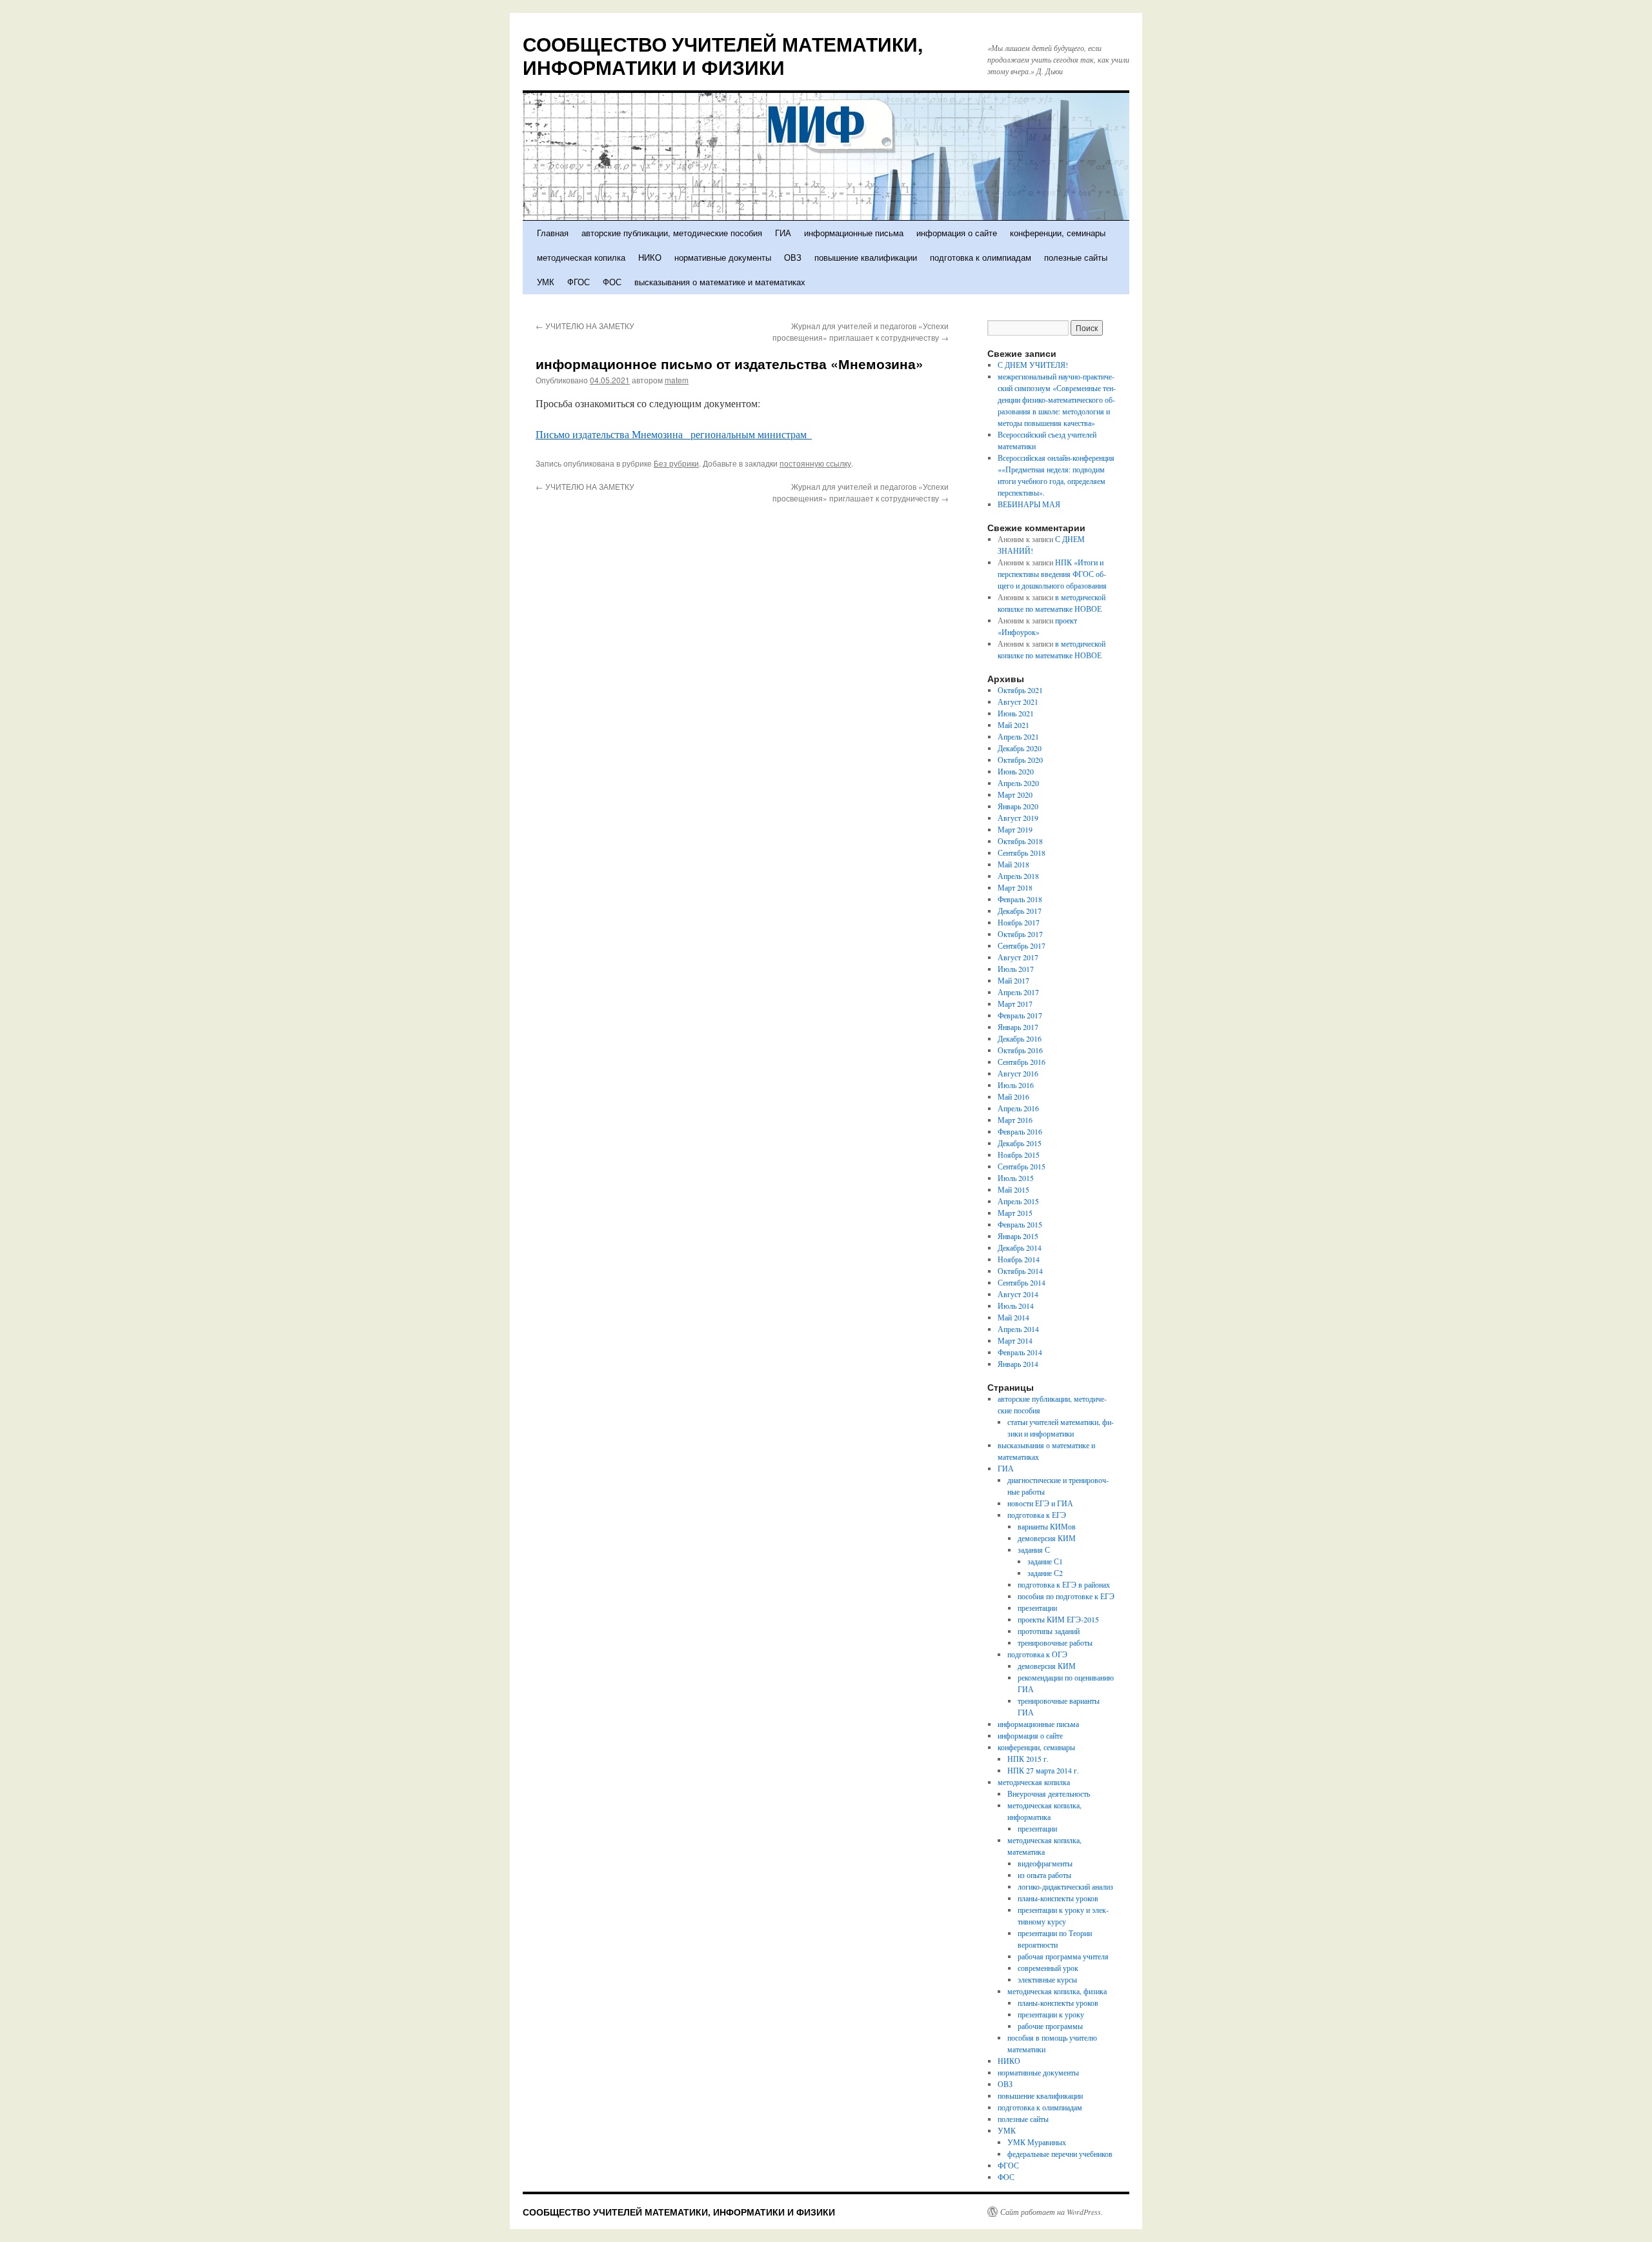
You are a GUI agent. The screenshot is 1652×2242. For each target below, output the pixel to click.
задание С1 (1045, 1561)
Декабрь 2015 (1020, 1143)
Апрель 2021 (1018, 736)
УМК (546, 282)
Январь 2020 (1018, 806)
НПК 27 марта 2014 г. (1043, 1770)
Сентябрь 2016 (1022, 1062)
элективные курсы (1047, 1979)
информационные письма (854, 233)
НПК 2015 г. (1028, 1759)
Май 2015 (1013, 1189)
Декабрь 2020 (1020, 748)
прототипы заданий (1049, 1631)
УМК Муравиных (1037, 2142)
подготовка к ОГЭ (1037, 1654)
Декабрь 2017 (1020, 911)
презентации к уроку (1051, 2014)
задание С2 (1045, 1573)
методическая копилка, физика (1057, 1991)
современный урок (1048, 1968)
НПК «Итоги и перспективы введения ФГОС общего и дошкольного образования (1052, 574)
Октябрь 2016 (1020, 1050)
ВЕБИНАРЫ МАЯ (1029, 504)
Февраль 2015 (1020, 1224)
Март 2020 (1015, 794)
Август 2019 (1018, 818)
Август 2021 (1018, 702)
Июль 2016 (1016, 1085)
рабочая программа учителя (1063, 1956)
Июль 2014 (1016, 1306)
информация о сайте (957, 233)
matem (677, 380)
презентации (1037, 1608)
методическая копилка (581, 257)
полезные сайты (1076, 257)
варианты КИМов (1047, 1526)
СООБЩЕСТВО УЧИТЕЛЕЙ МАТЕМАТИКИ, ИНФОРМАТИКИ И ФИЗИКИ (723, 55)
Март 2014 (1015, 1340)
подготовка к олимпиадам (981, 257)
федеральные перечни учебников (1060, 2154)
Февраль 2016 (1020, 1131)
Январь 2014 (1018, 1364)
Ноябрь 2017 (1019, 922)
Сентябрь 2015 (1022, 1166)
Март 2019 (1015, 829)
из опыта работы (1044, 1875)
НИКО (650, 257)
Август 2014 (1018, 1294)
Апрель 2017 (1018, 992)
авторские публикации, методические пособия (672, 233)
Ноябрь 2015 (1019, 1155)
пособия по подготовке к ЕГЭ (1066, 1596)
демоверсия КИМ (1047, 1538)
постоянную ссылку (815, 463)
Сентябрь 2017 (1022, 945)
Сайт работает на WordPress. (1052, 2212)
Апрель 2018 (1018, 876)
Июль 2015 (1016, 1178)
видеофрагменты (1045, 1863)
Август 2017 (1018, 957)
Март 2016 (1015, 1120)
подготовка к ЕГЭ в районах (1064, 1584)
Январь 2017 (1018, 1027)
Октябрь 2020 (1020, 760)
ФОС (612, 282)
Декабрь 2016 (1020, 1038)
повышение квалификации (866, 257)
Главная (553, 233)
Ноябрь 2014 (1019, 1259)
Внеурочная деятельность (1049, 1793)
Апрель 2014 (1018, 1329)
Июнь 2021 (1016, 713)
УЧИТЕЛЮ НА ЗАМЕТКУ (585, 326)
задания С (1034, 1550)
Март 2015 (1015, 1213)
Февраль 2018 (1020, 899)
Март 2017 (1015, 1004)
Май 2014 (1013, 1317)
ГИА (783, 233)
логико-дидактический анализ (1065, 1886)
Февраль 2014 (1020, 1352)
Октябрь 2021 (1020, 690)
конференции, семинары (1058, 233)
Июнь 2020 (1016, 771)
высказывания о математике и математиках (720, 282)
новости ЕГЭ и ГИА (1040, 1503)
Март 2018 (1015, 887)
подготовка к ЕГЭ (1037, 1515)
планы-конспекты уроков (1058, 1898)
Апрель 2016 (1018, 1108)
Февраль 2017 (1020, 1015)
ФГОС (579, 282)
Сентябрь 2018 (1022, 853)
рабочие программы (1050, 2026)
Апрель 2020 (1018, 783)
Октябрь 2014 (1020, 1271)
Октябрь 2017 (1020, 934)
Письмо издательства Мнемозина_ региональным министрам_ (674, 434)
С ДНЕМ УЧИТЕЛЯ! (1033, 365)
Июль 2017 (1016, 969)
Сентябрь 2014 (1022, 1282)
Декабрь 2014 (1020, 1247)
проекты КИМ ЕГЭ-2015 (1058, 1619)
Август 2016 (1018, 1073)
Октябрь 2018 (1020, 841)
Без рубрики (676, 463)
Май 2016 (1013, 1096)
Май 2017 (1013, 980)
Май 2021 (1013, 725)
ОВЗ (793, 257)
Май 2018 (1013, 864)
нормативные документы (723, 257)
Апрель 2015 (1018, 1201)
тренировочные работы (1055, 1642)
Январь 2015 (1018, 1236)
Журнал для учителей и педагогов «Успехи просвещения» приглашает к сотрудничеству (861, 331)
